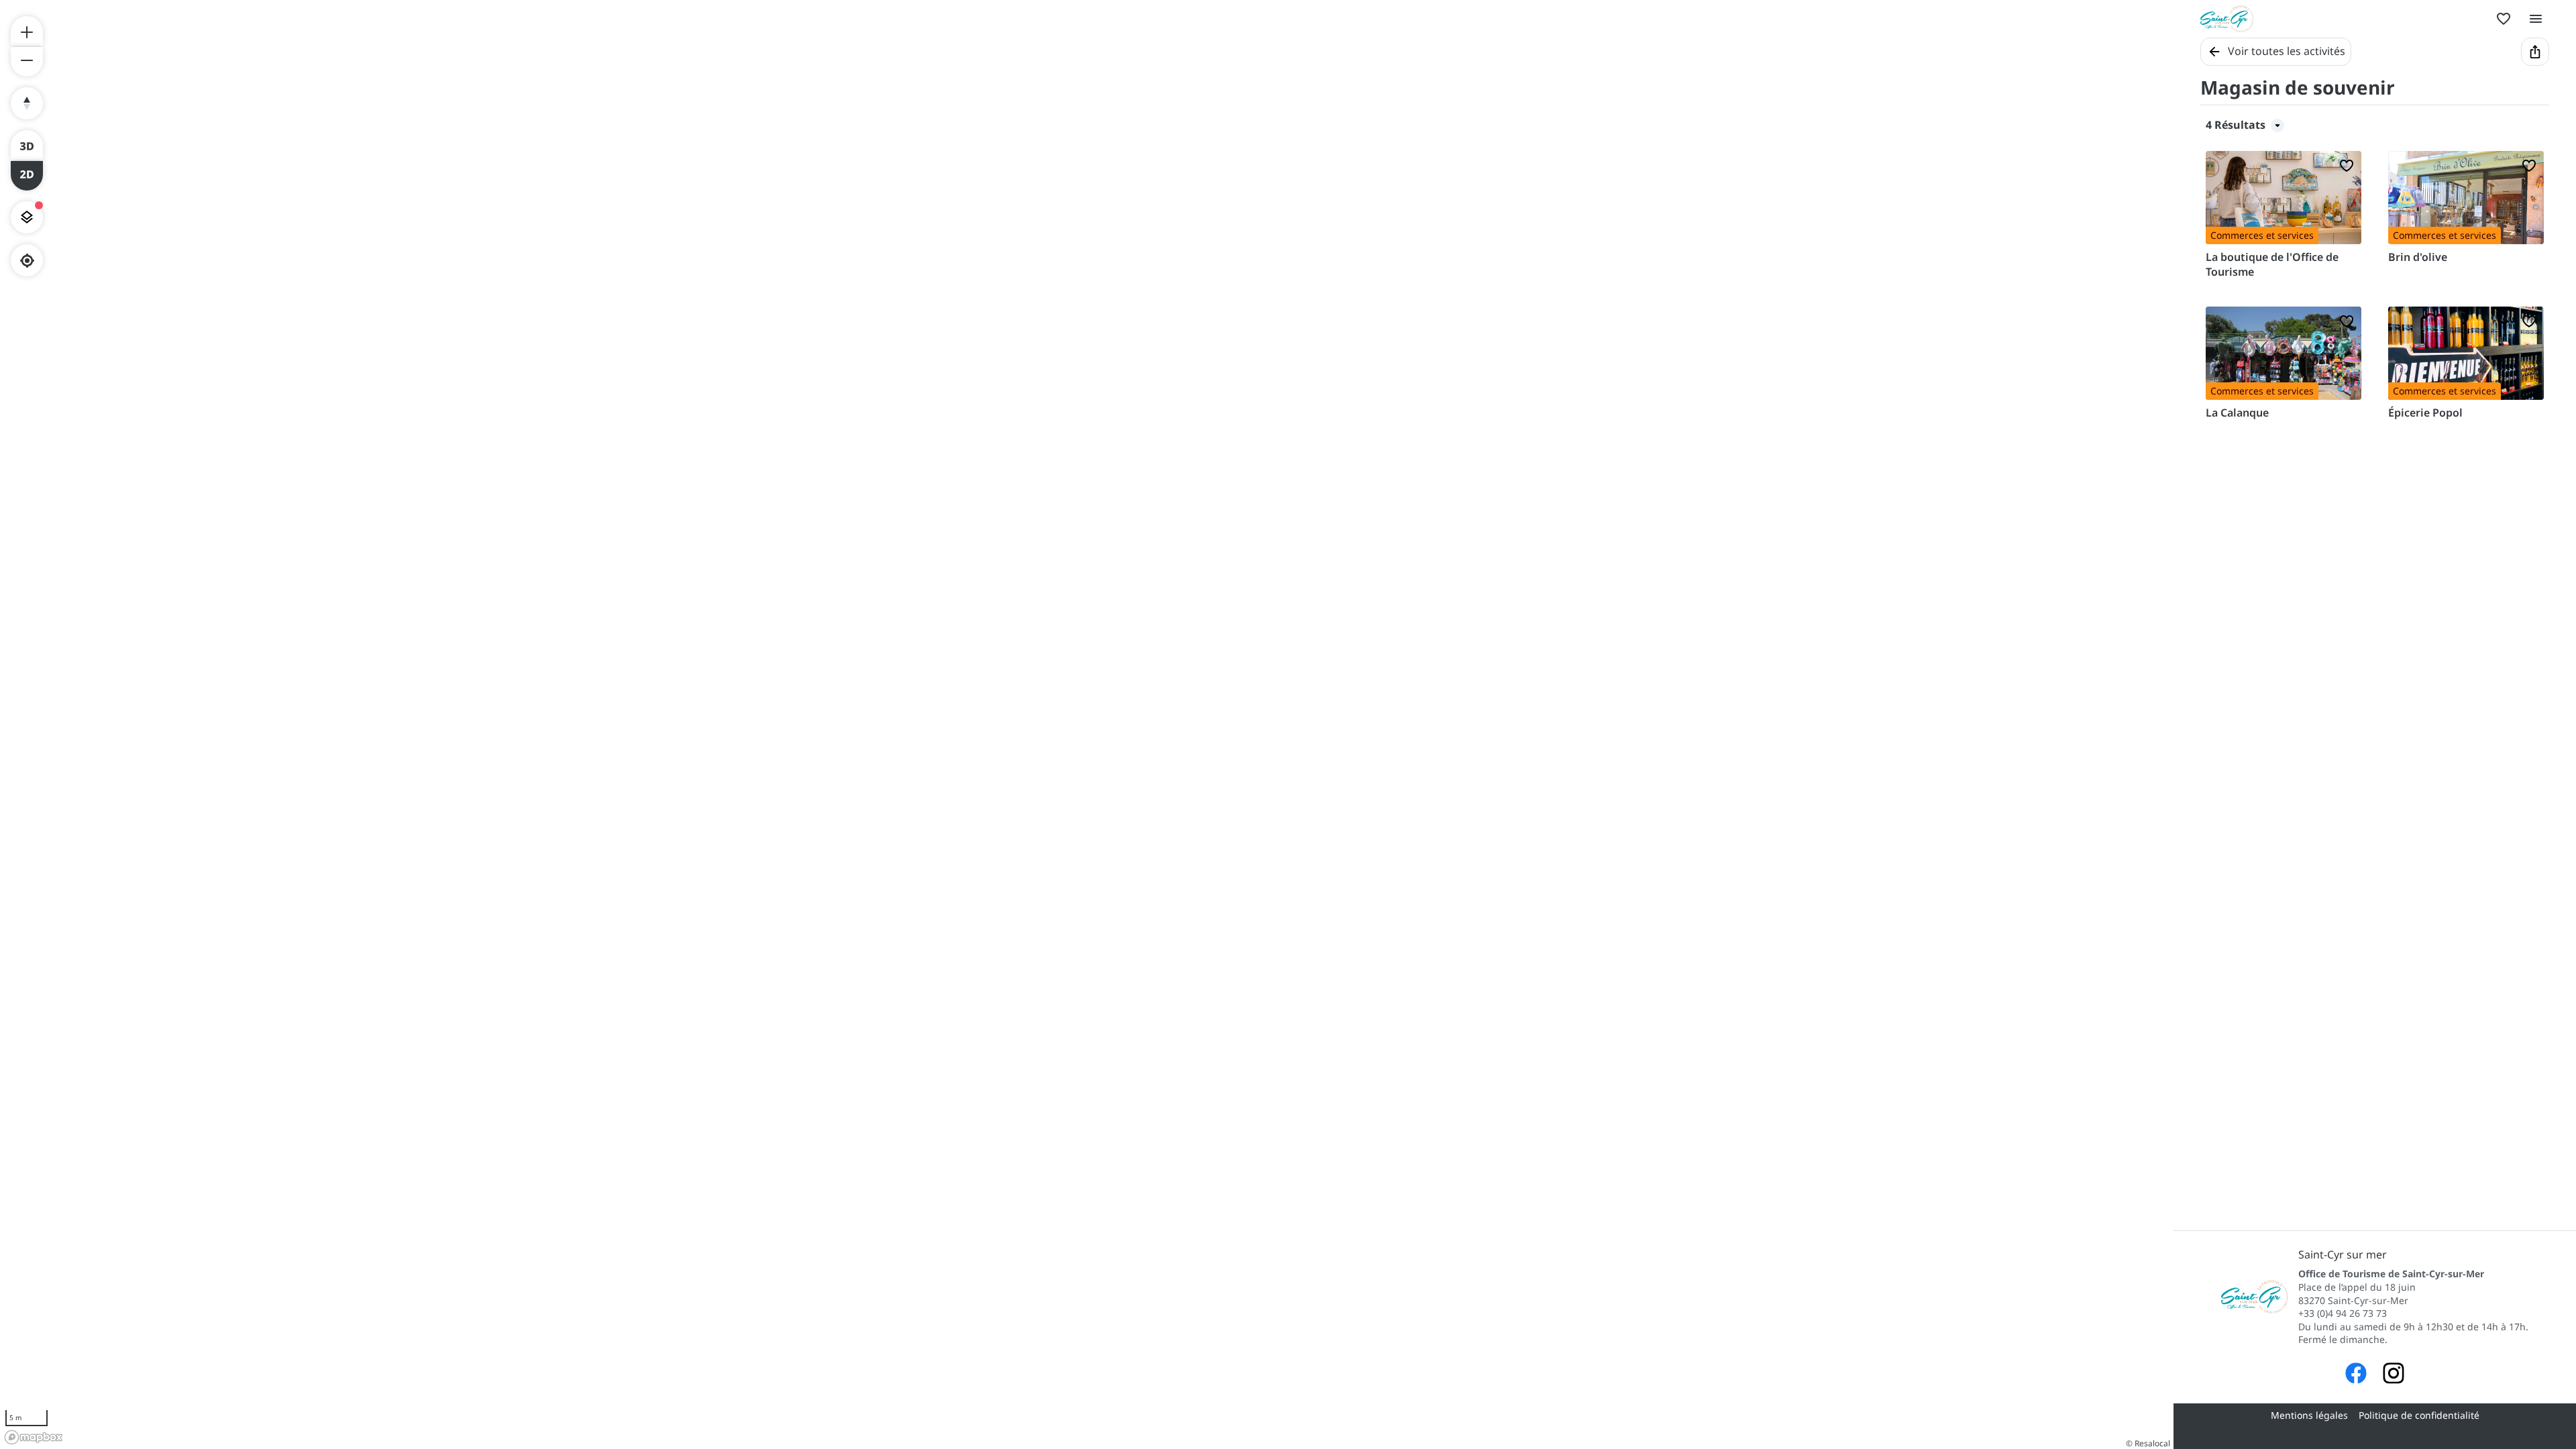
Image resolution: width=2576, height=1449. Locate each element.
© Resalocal (2148, 1443)
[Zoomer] (27, 31)
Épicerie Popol (2425, 413)
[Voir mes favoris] (2504, 19)
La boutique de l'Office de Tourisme (2272, 264)
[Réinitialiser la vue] (27, 103)
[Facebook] (2356, 1375)
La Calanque (2237, 413)
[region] (1087, 724)
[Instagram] (2394, 1375)
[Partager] (2535, 52)
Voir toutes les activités (2287, 51)
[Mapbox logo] (34, 1437)
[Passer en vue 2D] (27, 176)
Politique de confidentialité (2419, 1415)
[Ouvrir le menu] (2536, 19)
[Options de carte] (27, 217)
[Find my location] (27, 261)
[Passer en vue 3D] (27, 145)
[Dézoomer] (27, 62)
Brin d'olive (2418, 257)
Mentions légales (2309, 1415)
